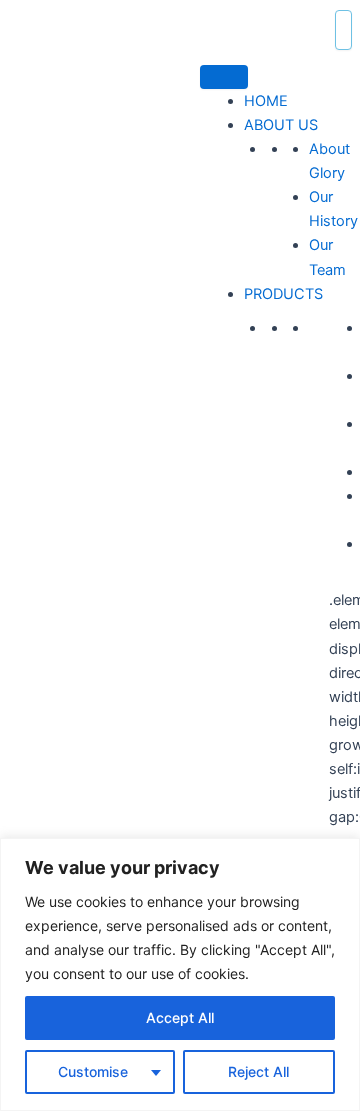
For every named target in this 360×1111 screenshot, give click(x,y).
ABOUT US (281, 125)
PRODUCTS (283, 294)
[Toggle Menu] (224, 77)
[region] (180, 974)
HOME (266, 101)
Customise (93, 1071)
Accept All (180, 1017)
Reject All (258, 1071)
